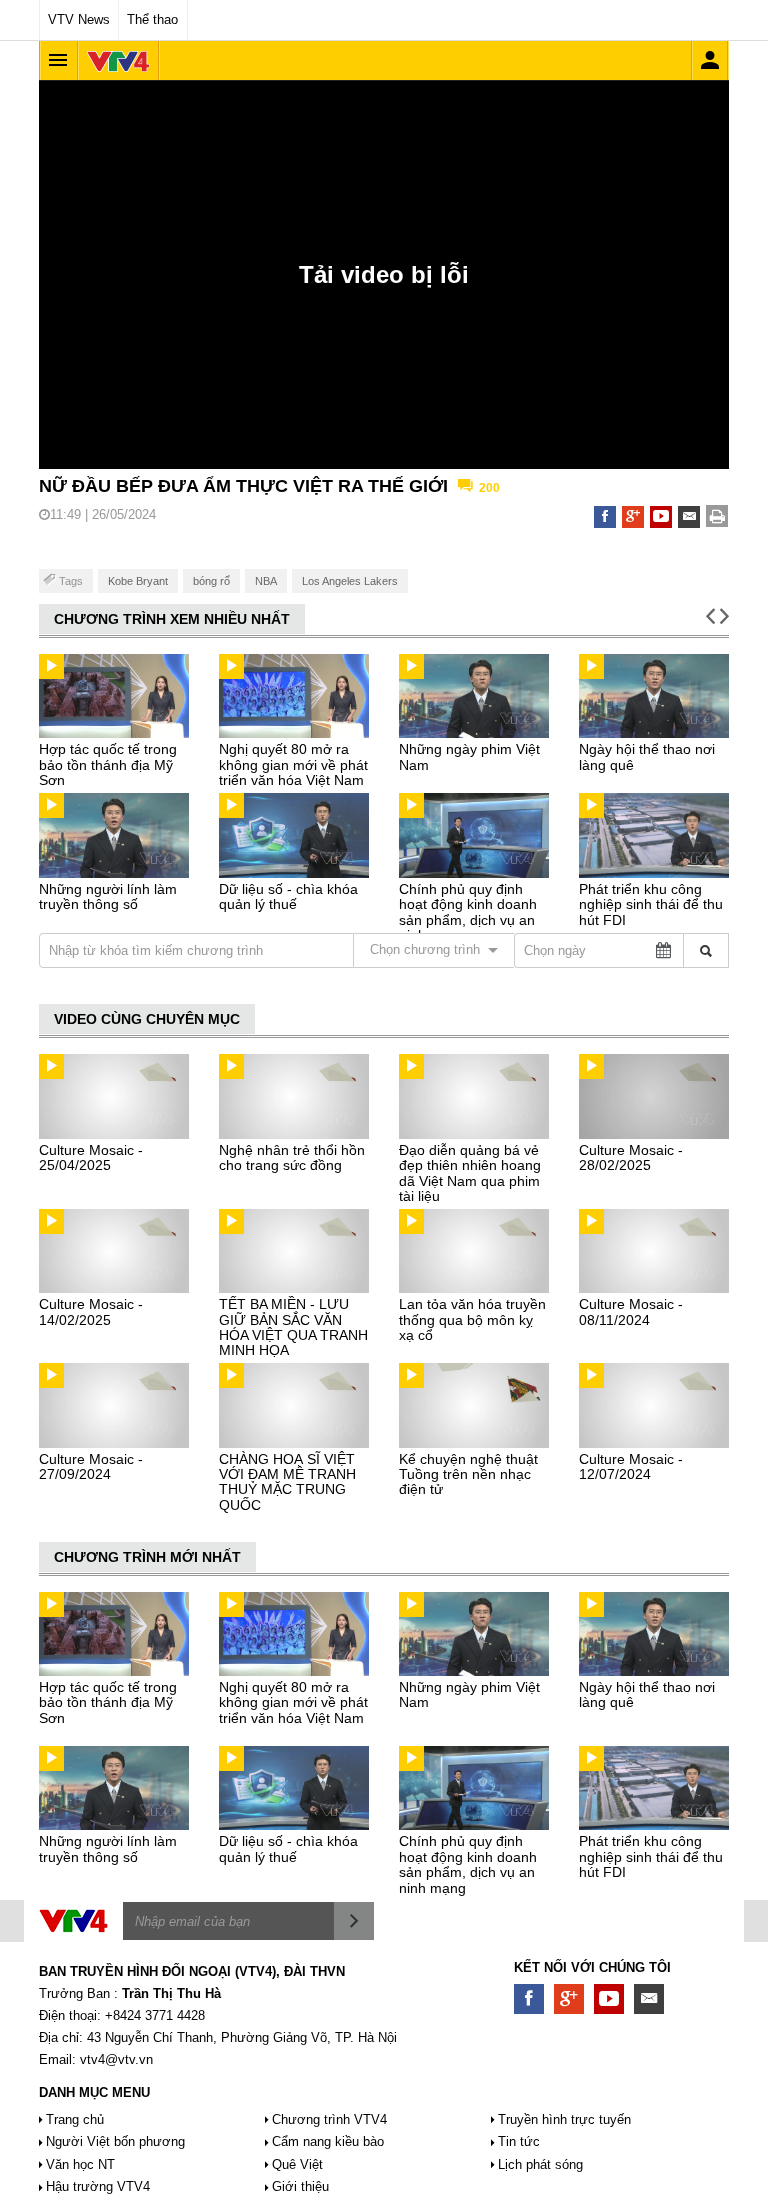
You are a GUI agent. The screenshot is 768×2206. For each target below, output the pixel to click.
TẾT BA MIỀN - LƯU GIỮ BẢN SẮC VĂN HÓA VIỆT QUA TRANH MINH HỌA (293, 1327)
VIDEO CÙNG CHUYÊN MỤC (147, 1019)
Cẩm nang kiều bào (328, 2141)
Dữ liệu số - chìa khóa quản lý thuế (288, 896)
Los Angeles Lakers (350, 581)
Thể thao (152, 19)
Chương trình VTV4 (329, 2119)
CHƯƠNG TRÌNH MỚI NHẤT (147, 1557)
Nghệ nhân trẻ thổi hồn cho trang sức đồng (292, 1157)
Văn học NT (80, 2164)
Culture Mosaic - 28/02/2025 (631, 1157)
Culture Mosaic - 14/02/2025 (91, 1311)
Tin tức (519, 2141)
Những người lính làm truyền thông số (108, 896)
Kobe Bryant (138, 581)
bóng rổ (211, 581)
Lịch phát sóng (540, 2164)
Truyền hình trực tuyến (564, 2119)
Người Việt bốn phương (115, 2141)
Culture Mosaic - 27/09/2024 (91, 1466)
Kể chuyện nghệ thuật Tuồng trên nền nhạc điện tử (468, 1474)
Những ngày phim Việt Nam (469, 756)
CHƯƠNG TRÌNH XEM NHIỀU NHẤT (172, 619)
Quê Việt (297, 2164)
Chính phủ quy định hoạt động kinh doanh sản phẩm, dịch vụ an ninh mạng (468, 912)
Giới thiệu (300, 2186)
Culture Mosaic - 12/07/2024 (631, 1466)
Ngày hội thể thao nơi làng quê (647, 756)
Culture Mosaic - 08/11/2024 (631, 1311)
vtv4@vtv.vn (116, 2059)
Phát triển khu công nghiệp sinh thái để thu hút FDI (651, 904)
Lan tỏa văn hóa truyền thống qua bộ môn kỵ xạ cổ (472, 1319)
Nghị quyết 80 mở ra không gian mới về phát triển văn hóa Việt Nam (293, 764)
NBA (266, 581)
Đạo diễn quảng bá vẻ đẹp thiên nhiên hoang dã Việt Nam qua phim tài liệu (470, 1173)
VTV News (79, 19)
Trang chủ (75, 2119)
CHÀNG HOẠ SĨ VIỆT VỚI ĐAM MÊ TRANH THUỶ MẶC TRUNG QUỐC (287, 1482)
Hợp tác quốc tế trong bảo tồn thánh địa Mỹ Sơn (108, 764)
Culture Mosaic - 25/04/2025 (91, 1157)
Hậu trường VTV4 (98, 2186)
